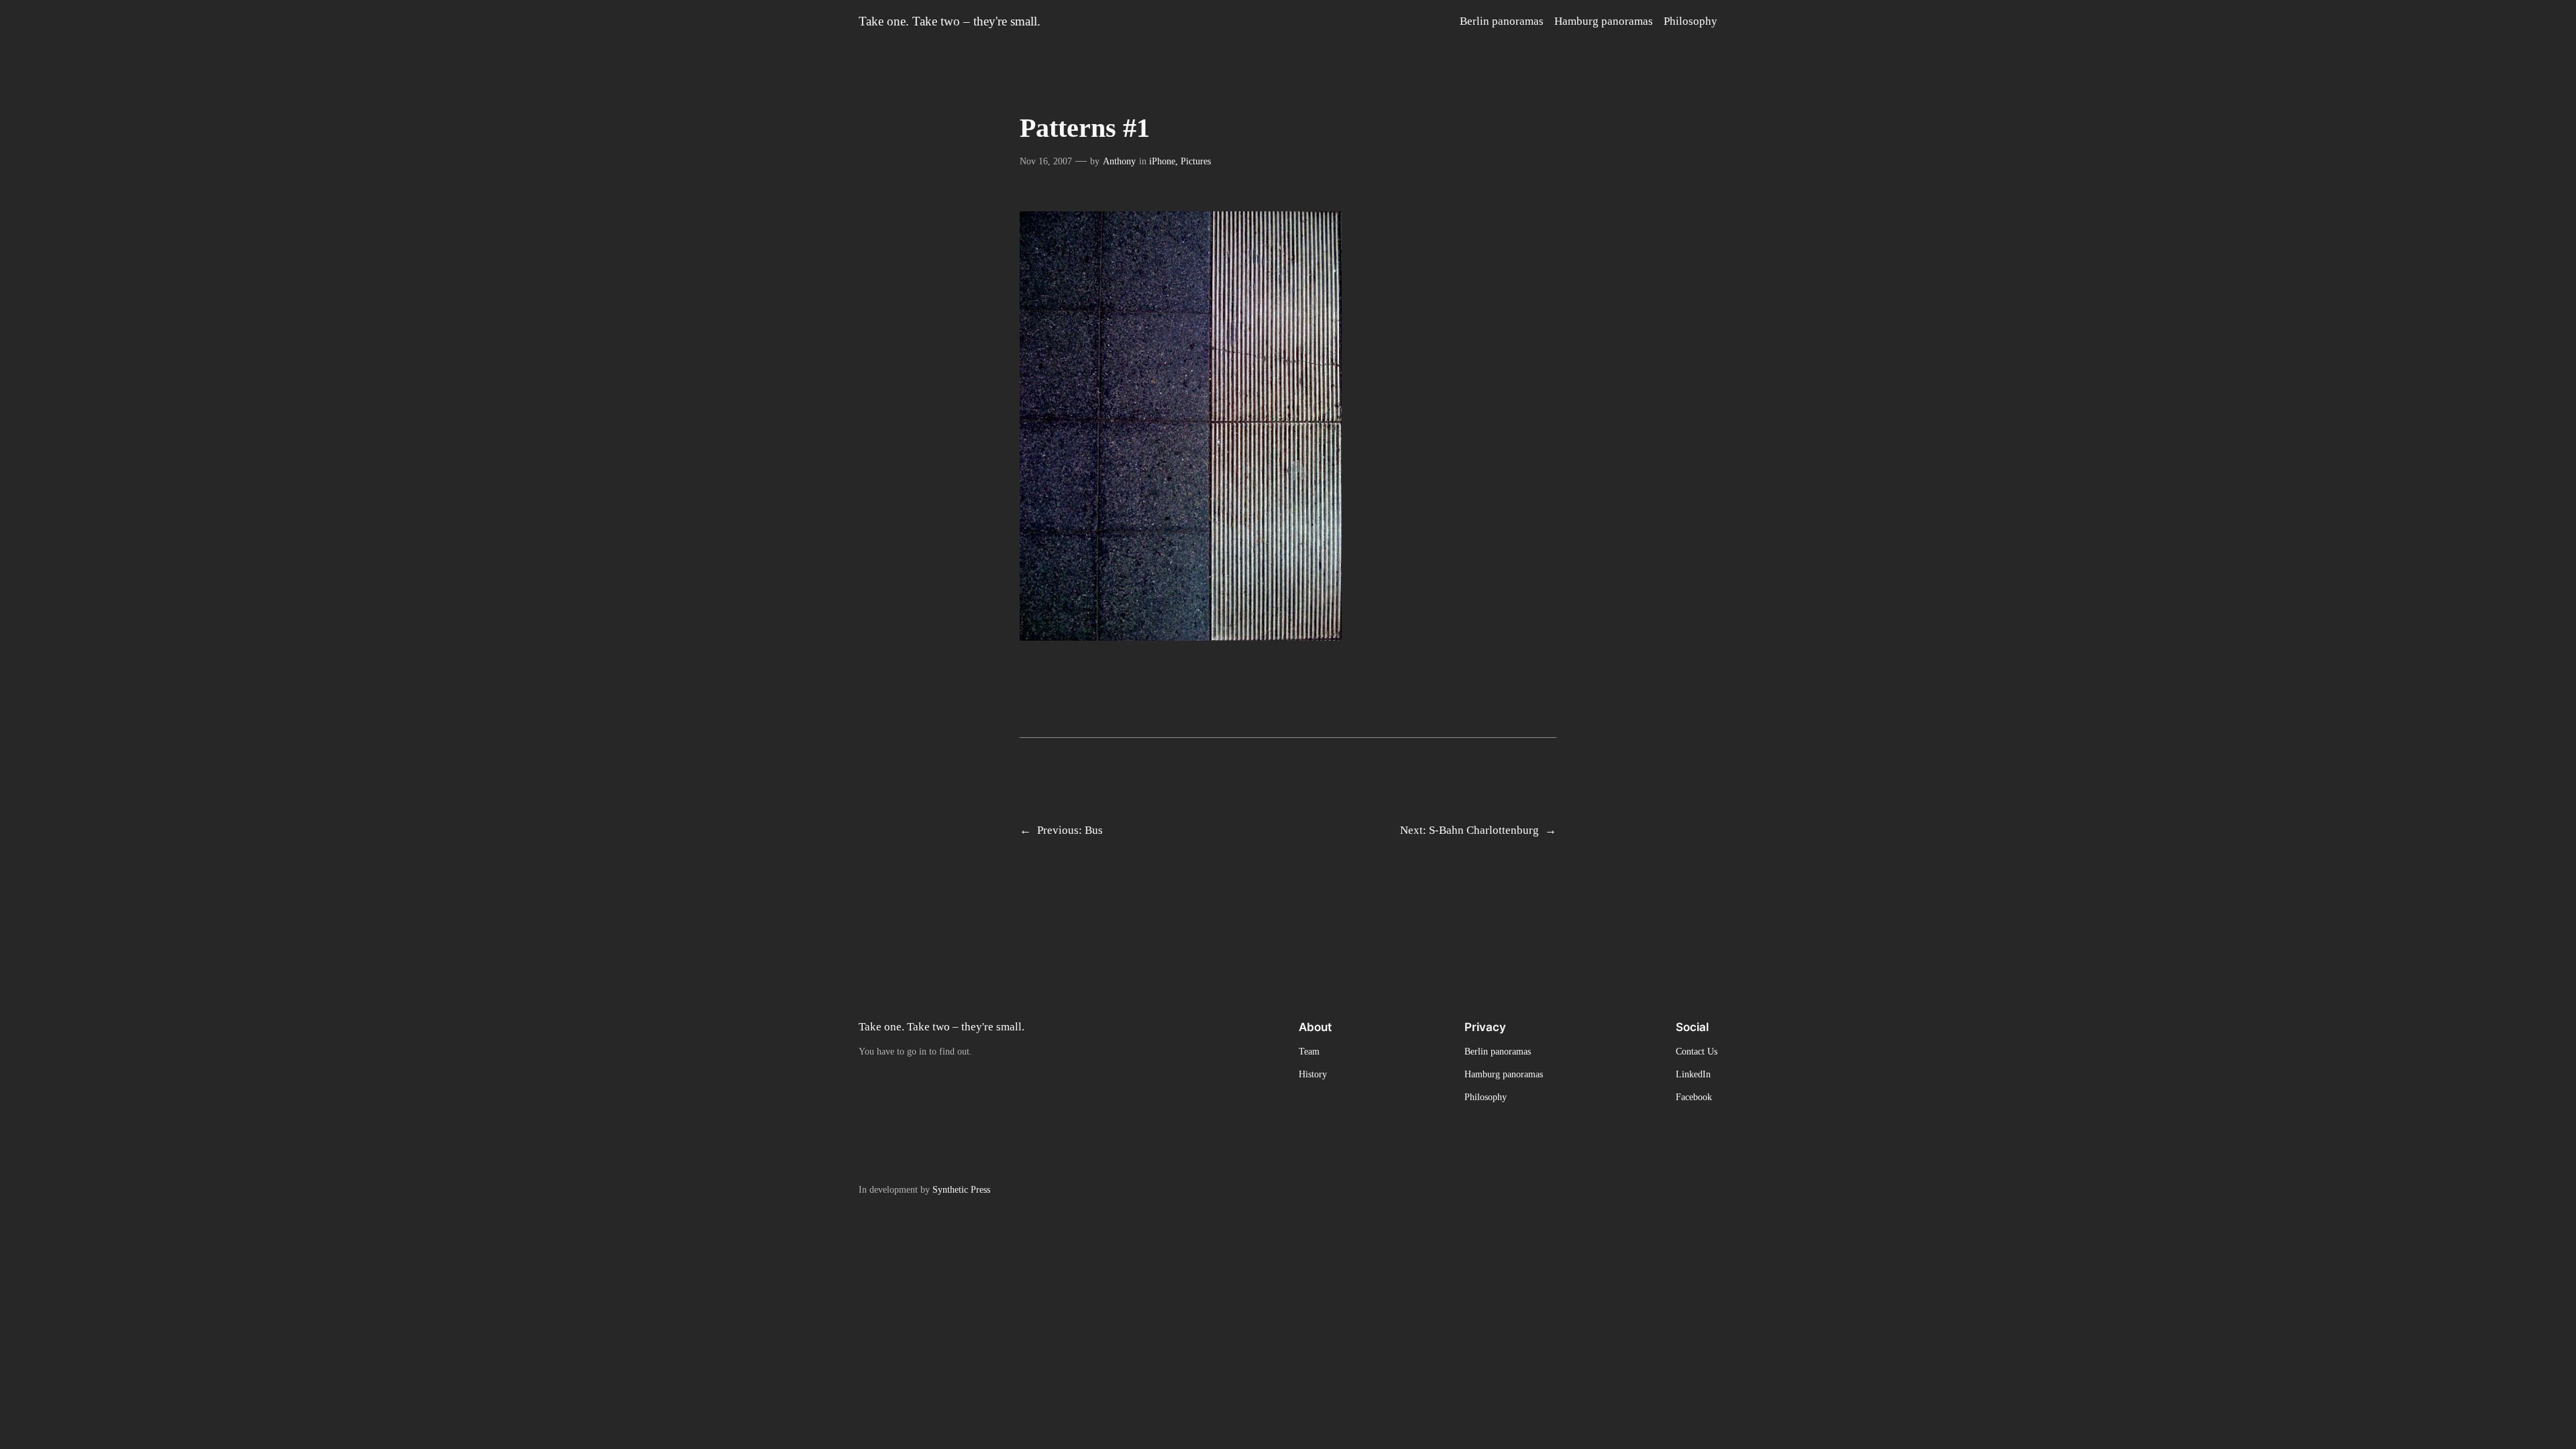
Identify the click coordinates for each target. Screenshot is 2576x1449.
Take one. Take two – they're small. (950, 21)
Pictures (1196, 161)
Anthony (1119, 161)
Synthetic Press (961, 1189)
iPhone (1162, 161)
